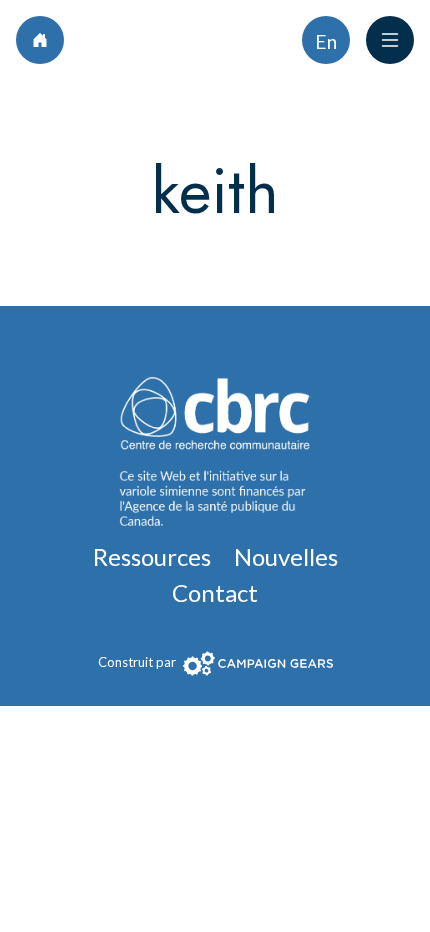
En (326, 41)
